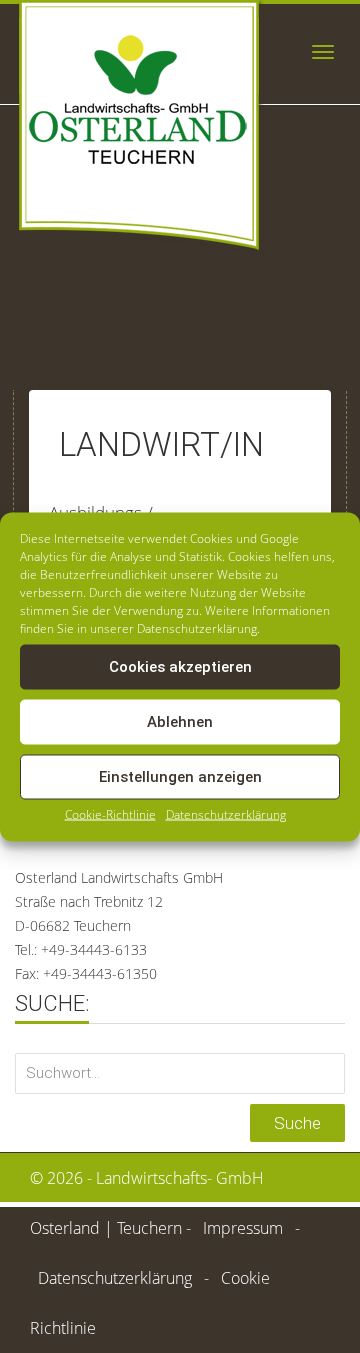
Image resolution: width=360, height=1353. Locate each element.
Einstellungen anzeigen (180, 777)
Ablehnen (180, 722)
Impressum (243, 1228)
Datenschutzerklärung (226, 813)
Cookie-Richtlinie (110, 813)
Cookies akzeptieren (180, 667)
